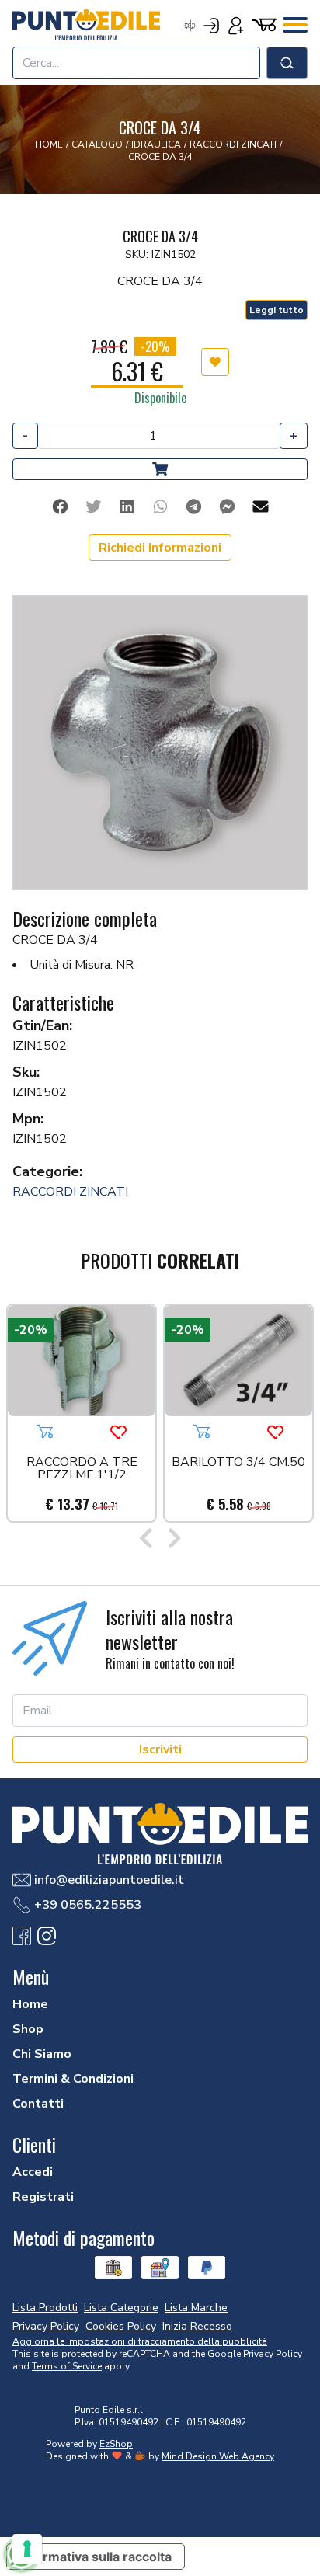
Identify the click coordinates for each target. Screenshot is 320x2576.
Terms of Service (67, 2366)
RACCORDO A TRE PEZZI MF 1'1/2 (82, 1469)
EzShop (116, 2444)
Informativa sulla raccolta (96, 2557)
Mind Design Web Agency (218, 2456)
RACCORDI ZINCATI (70, 1192)
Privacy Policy (273, 2354)
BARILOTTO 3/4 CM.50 (238, 1463)
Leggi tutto (277, 310)
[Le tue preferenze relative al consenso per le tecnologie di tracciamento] (27, 2549)
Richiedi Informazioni (160, 548)
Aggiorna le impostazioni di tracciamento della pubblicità (140, 2341)
